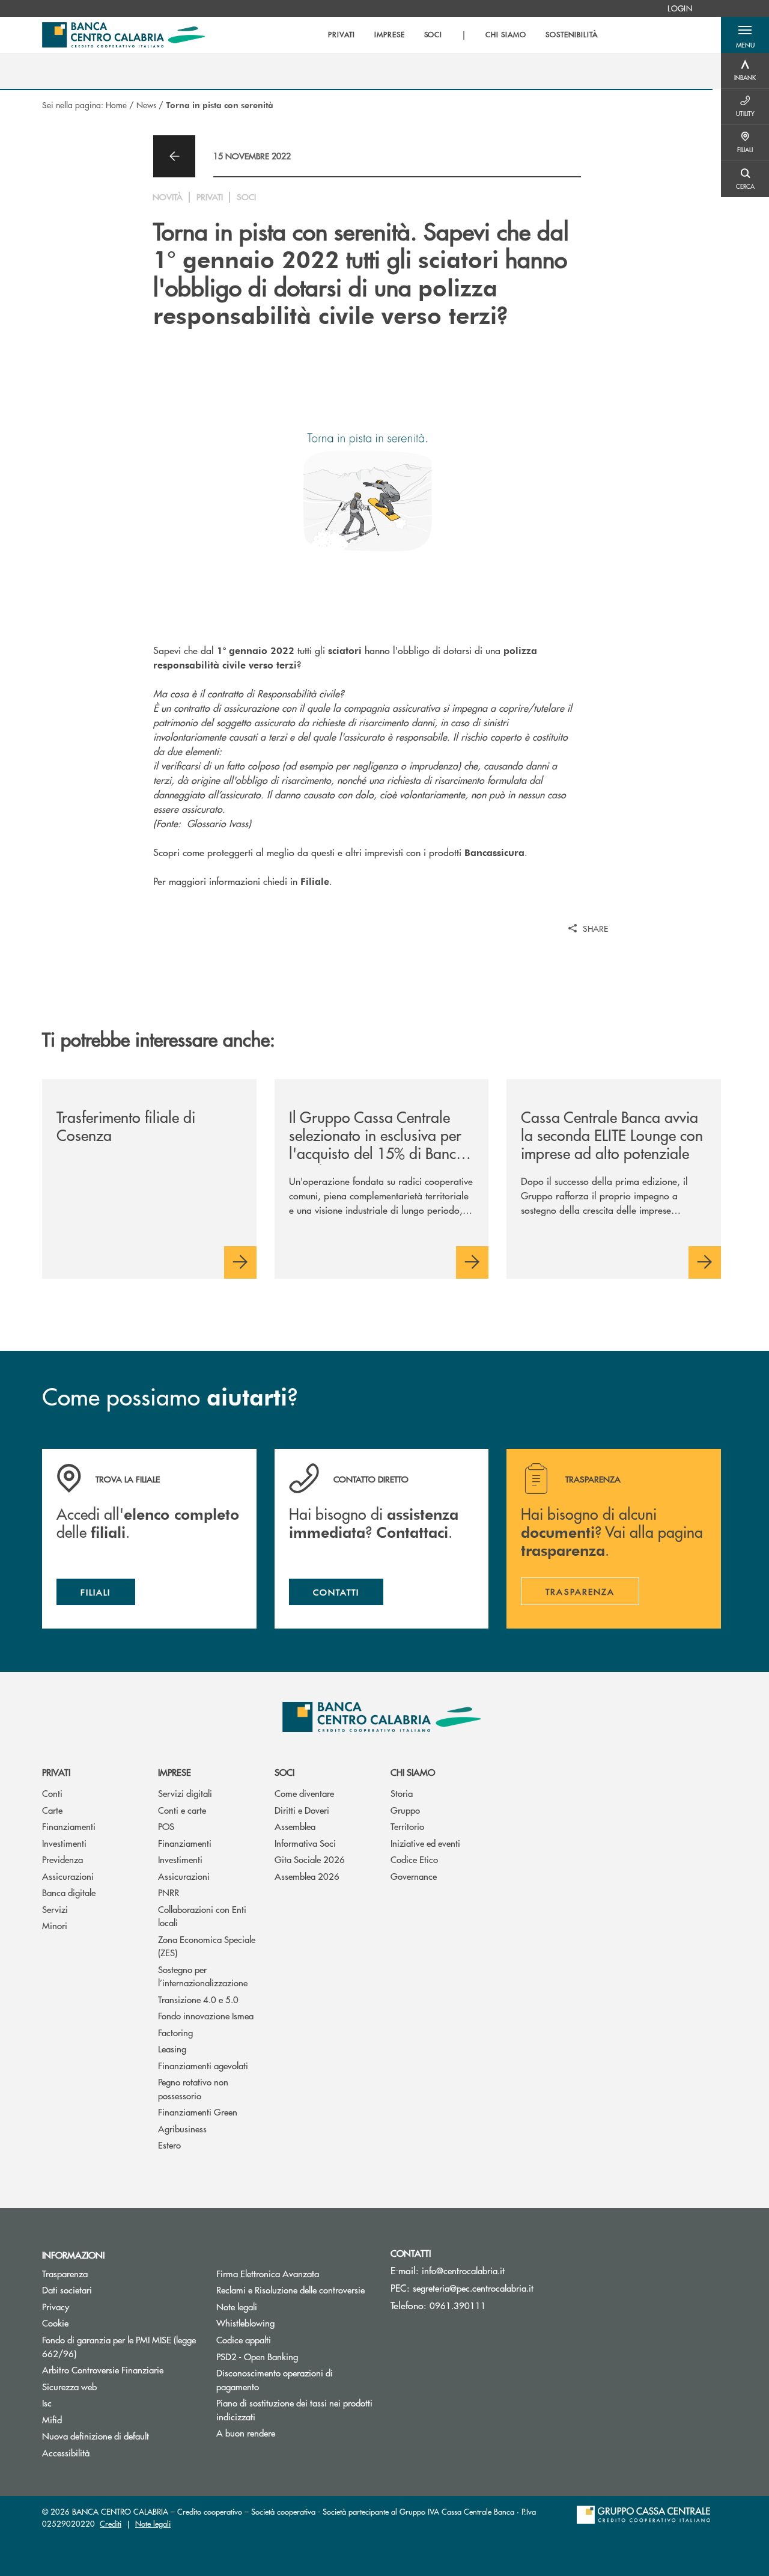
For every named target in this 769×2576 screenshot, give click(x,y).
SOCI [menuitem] (433, 35)
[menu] (463, 35)
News (146, 105)
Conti (52, 1793)
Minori (55, 1925)
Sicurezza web (69, 2386)
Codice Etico (414, 1859)
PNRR (169, 1892)
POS (166, 1826)
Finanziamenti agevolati (203, 2065)
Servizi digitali (185, 1793)
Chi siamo (413, 1772)
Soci (284, 1772)
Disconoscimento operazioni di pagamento (275, 2379)
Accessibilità (66, 2452)
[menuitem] (680, 8)
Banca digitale (69, 1892)
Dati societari (67, 2290)
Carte (52, 1810)
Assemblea (295, 1826)
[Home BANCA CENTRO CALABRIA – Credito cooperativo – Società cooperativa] (123, 35)
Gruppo (405, 1810)
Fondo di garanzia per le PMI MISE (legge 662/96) (119, 2346)
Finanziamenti (69, 1826)
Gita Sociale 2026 (310, 1859)
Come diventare (304, 1793)
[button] (745, 35)
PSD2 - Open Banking (294, 2356)
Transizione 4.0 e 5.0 (198, 1999)
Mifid (52, 2419)
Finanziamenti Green (198, 2112)
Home (116, 105)
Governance (414, 1876)
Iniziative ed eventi (425, 1843)
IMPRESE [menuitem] (390, 35)
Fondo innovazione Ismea (206, 2015)
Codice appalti (244, 2339)
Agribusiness (182, 2128)
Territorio (407, 1826)
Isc (47, 2403)
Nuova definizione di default (96, 2436)
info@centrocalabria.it (463, 2270)
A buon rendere (246, 2433)
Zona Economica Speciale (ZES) (207, 1946)
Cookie (55, 2323)
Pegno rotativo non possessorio (193, 2088)
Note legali (237, 2306)
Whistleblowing (245, 2323)
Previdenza (62, 1859)
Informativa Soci (305, 1843)
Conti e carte (182, 1810)
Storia (402, 1793)
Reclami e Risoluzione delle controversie (290, 2290)
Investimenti (64, 1843)
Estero (169, 2145)
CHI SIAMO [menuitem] (506, 35)
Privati (56, 1772)
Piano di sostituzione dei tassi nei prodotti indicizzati (294, 2409)
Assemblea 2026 (307, 1876)
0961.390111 (458, 2305)
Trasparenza (65, 2273)
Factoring (175, 2032)
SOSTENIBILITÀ (571, 35)
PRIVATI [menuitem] (342, 35)
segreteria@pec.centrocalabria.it (473, 2288)
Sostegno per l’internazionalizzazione (203, 1976)
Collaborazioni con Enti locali (202, 1916)
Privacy (56, 2306)
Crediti (111, 2523)
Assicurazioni (68, 1876)
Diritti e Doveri (302, 1810)
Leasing (172, 2048)
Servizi (55, 1909)
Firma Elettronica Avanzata (268, 2273)
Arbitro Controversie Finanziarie (120, 2369)
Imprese (175, 1772)
